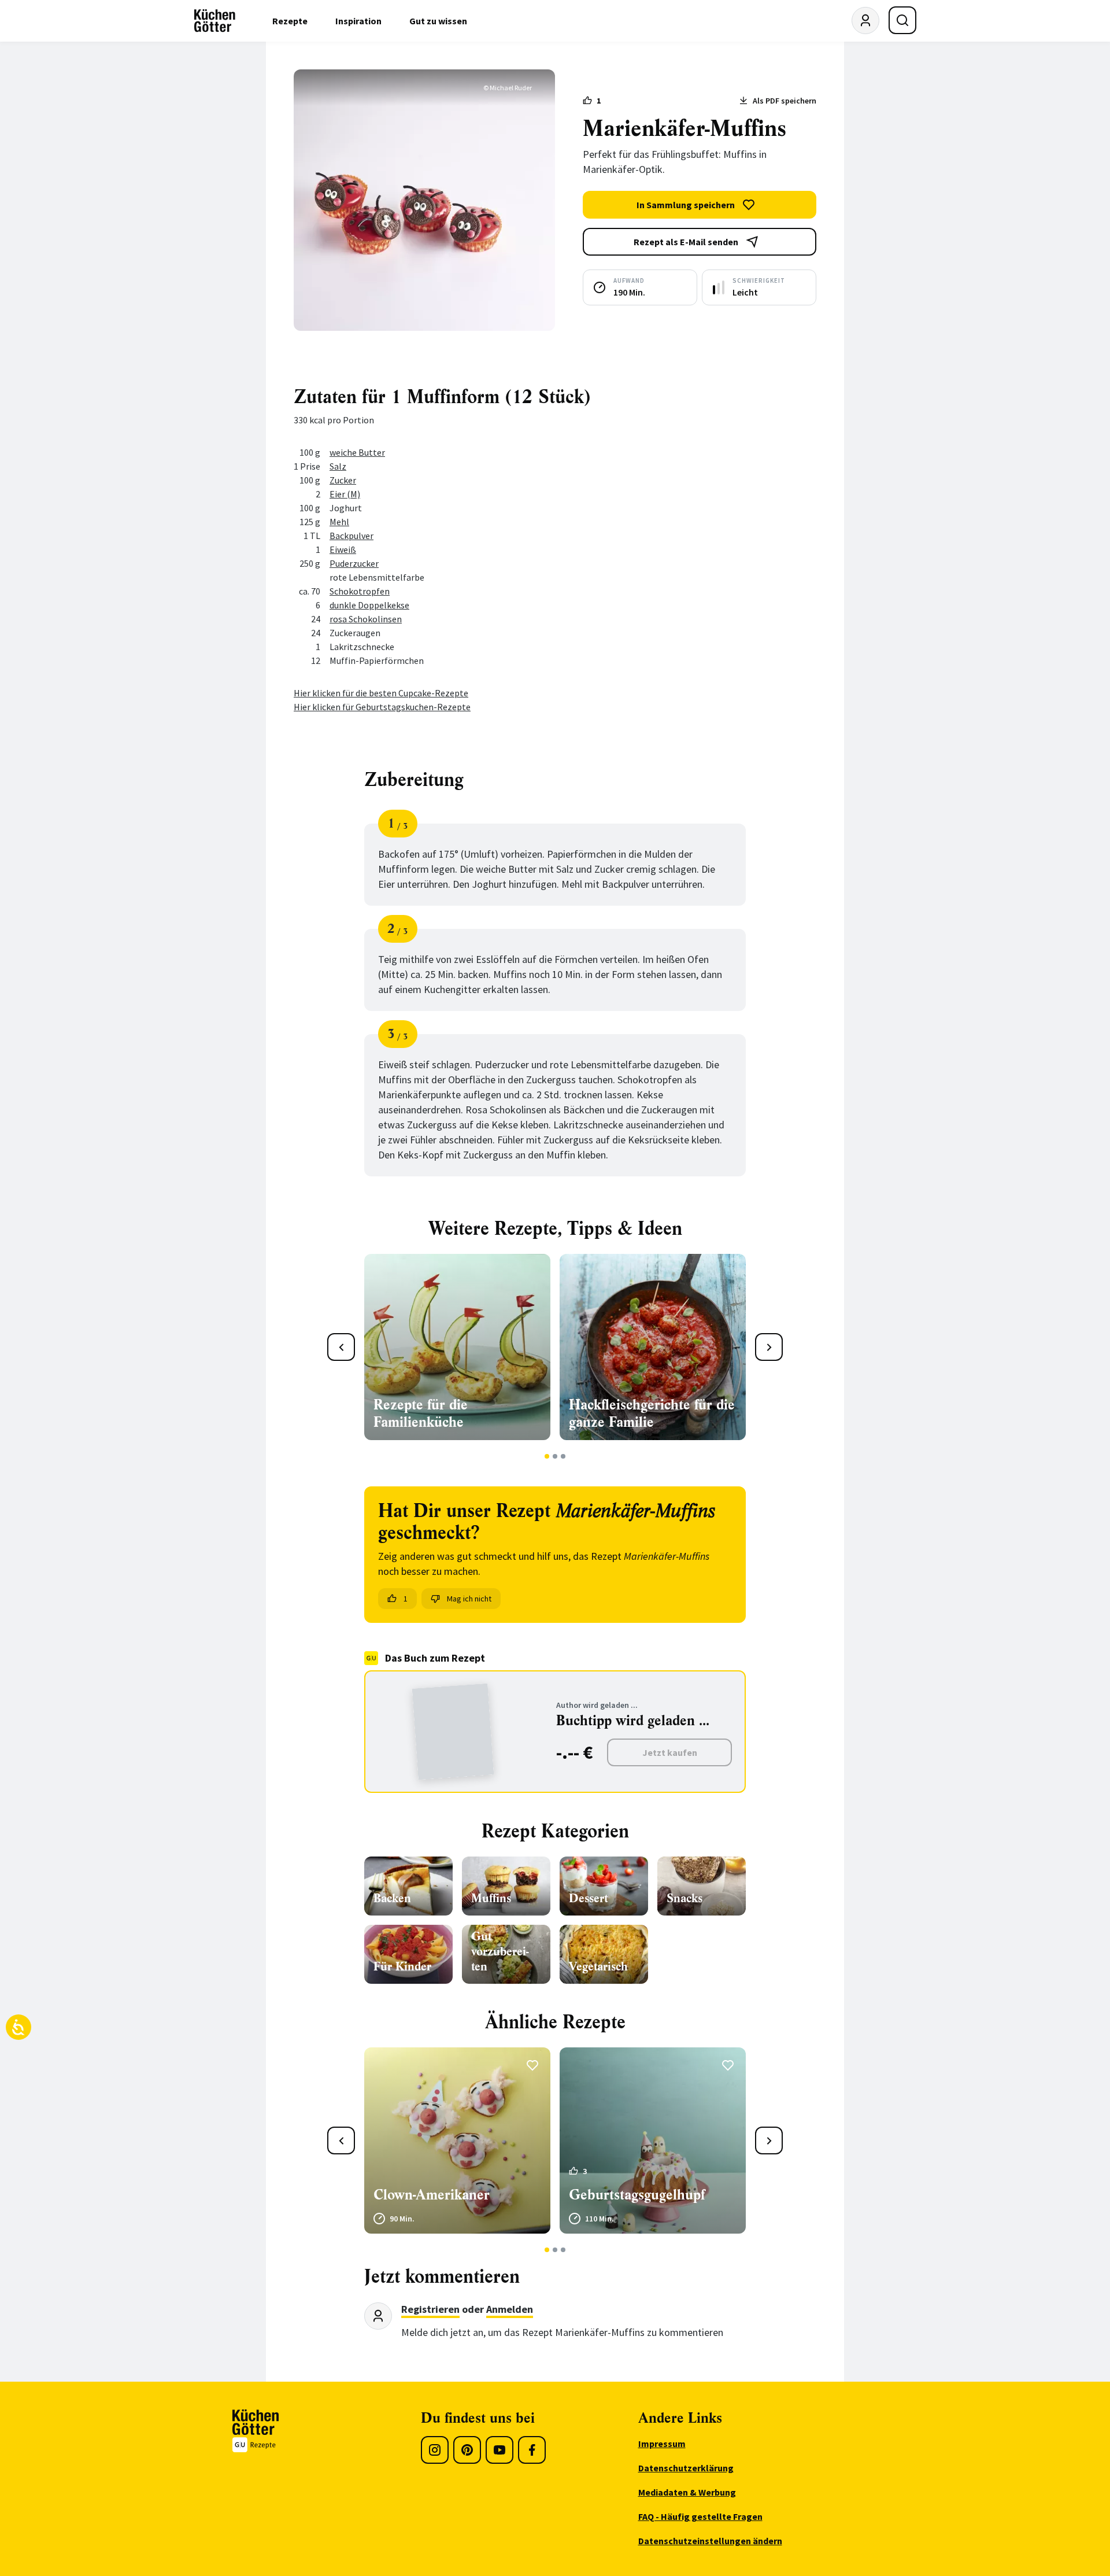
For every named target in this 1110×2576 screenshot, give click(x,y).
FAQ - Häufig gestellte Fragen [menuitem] (700, 2516)
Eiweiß (343, 549)
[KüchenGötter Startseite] (215, 21)
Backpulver (351, 536)
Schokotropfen (360, 591)
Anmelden (510, 2309)
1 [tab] (547, 1456)
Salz (338, 466)
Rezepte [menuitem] (290, 21)
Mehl (339, 522)
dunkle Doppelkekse (369, 605)
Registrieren (430, 2309)
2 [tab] (555, 1456)
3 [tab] (563, 1456)
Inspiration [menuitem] (358, 21)
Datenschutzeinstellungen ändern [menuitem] (710, 2541)
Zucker (343, 480)
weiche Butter (357, 452)
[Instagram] (435, 2450)
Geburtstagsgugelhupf (637, 2195)
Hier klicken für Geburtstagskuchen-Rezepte (382, 707)
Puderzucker (354, 563)
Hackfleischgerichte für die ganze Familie (652, 1414)
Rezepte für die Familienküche (421, 1414)
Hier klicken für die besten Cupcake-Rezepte (381, 693)
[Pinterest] (467, 2450)
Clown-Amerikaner (432, 2195)
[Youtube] (499, 2450)
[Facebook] (532, 2450)
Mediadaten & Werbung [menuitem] (687, 2492)
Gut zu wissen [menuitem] (438, 21)
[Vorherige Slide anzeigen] (341, 1347)
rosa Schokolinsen (366, 619)
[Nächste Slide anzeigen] (769, 1347)
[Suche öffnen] (902, 20)
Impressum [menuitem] (662, 2444)
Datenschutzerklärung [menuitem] (686, 2468)
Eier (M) (345, 494)
